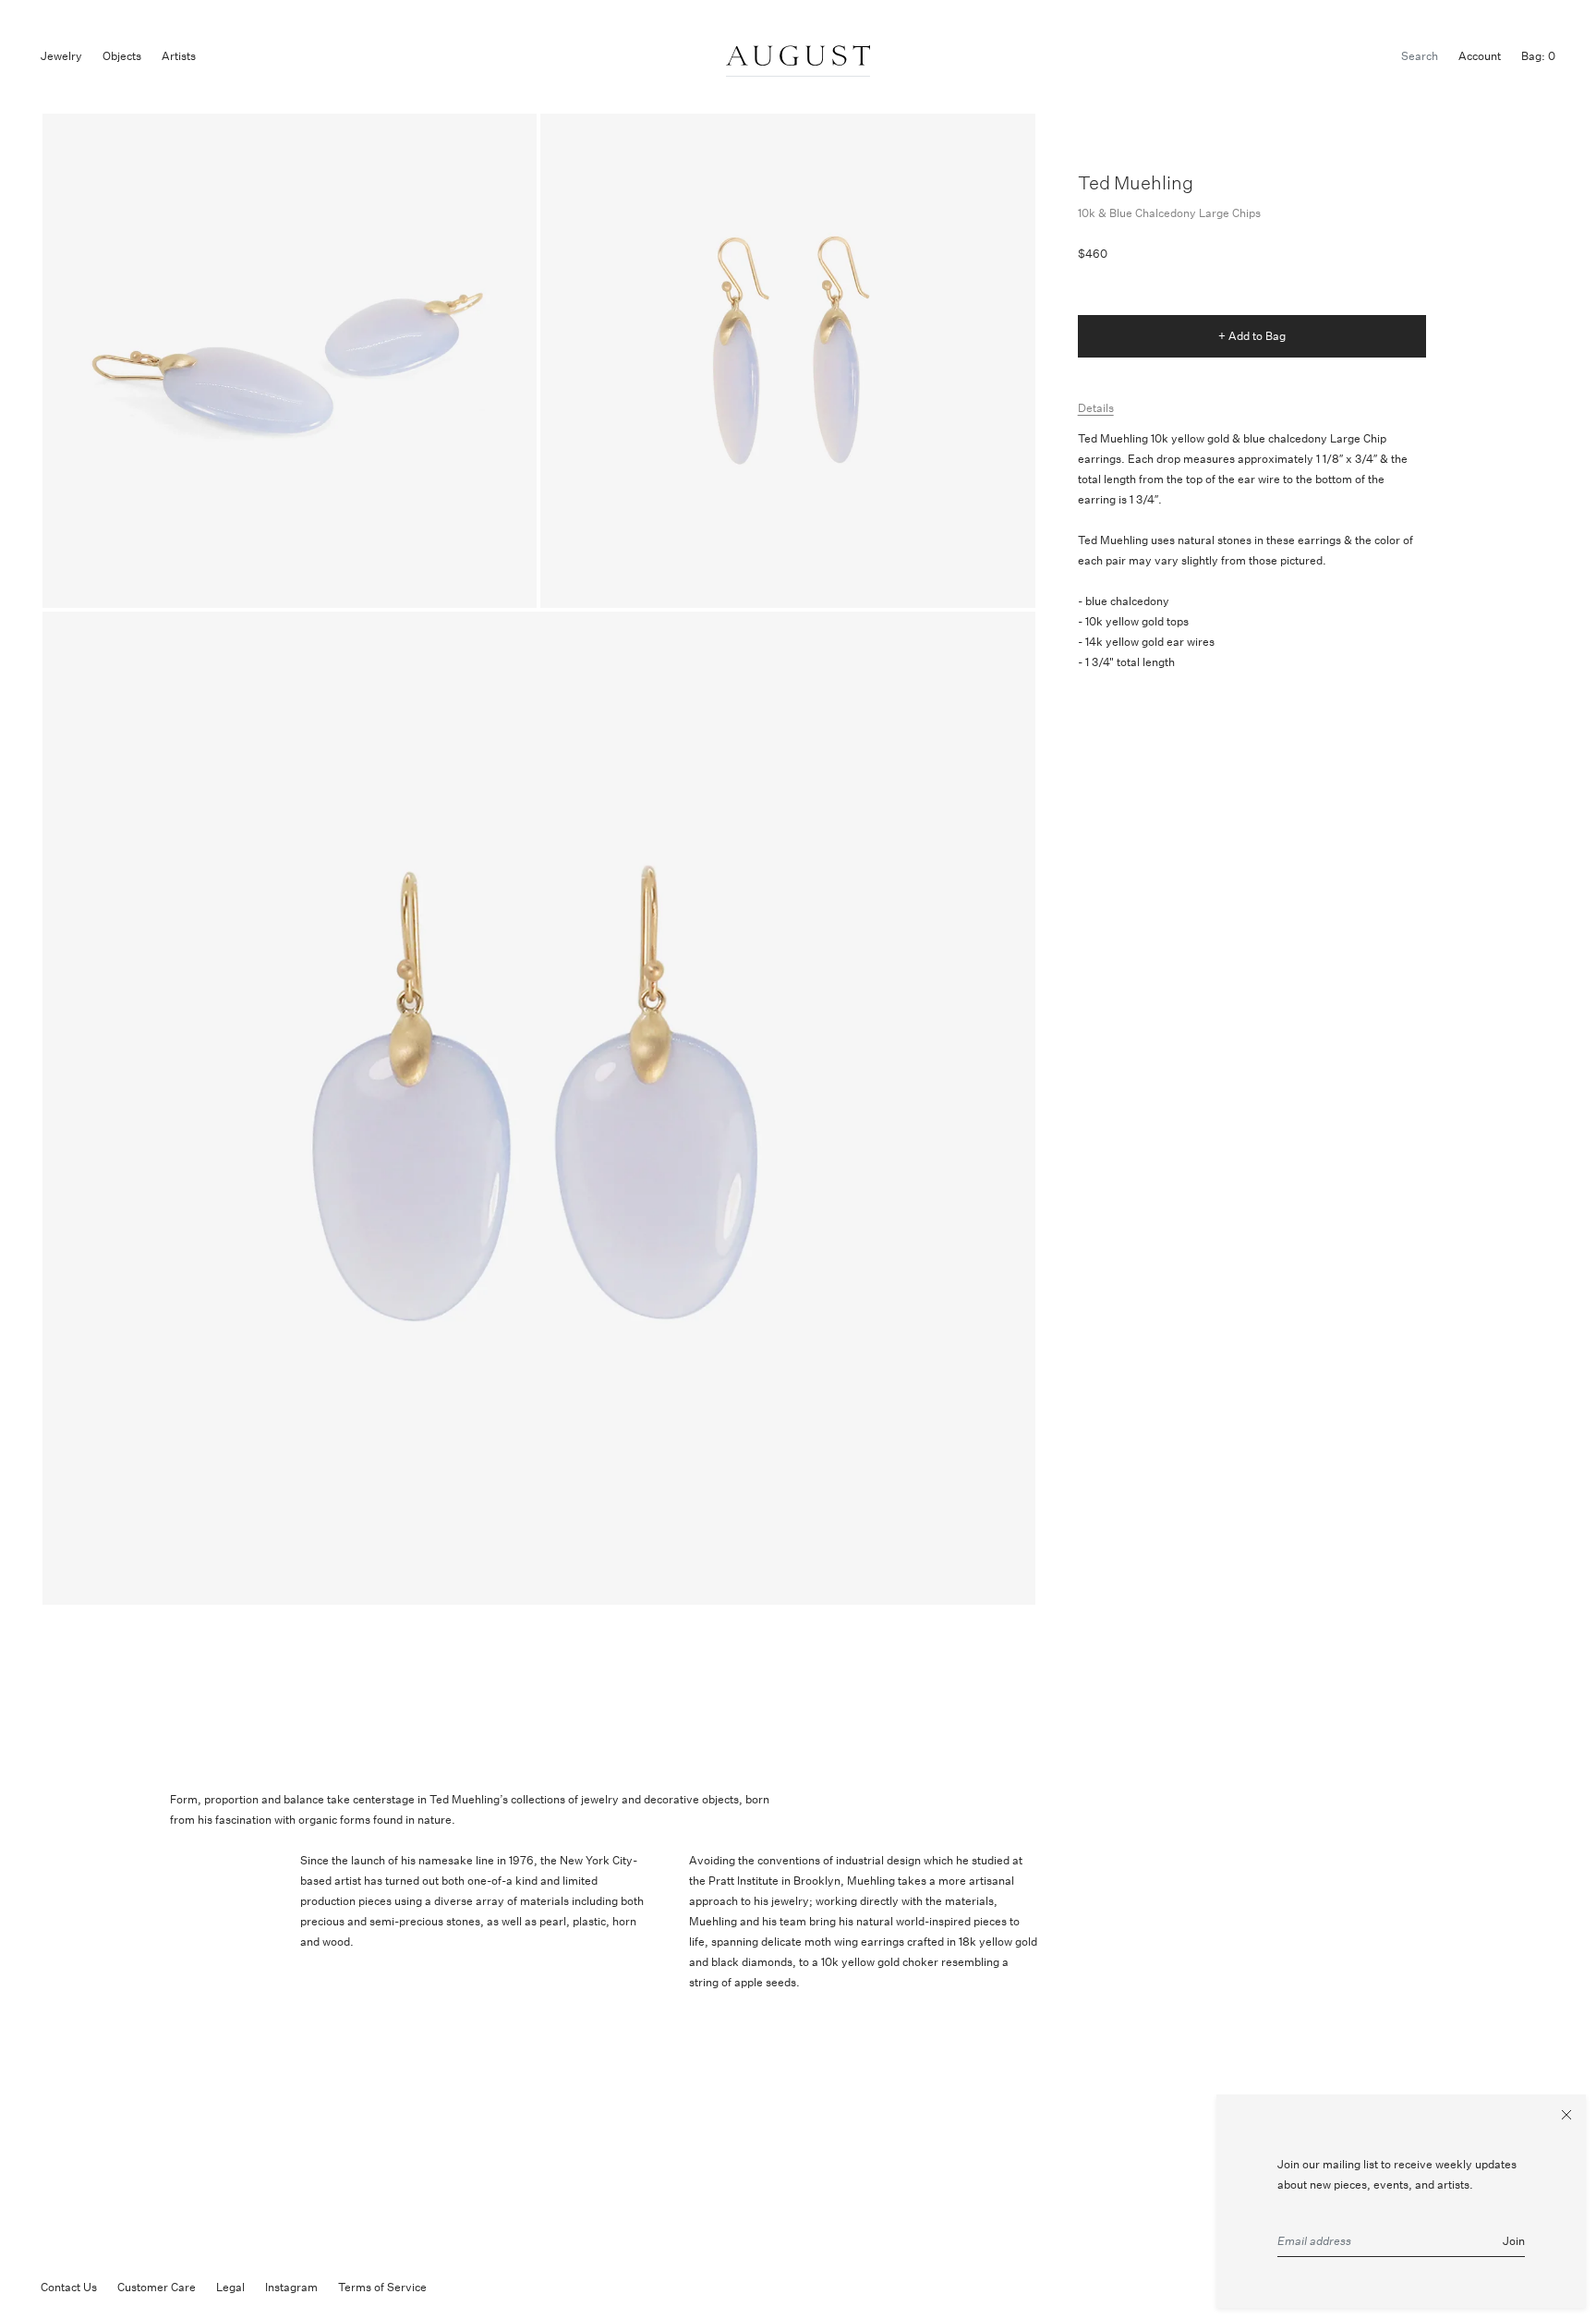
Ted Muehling (1136, 182)
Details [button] (1096, 408)
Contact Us (69, 2287)
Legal (230, 2287)
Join (1514, 2241)
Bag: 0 (1538, 56)
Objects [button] (122, 56)
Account (1480, 56)
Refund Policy (483, 2287)
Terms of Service (382, 2287)
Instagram (291, 2287)
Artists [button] (179, 56)
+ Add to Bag (1252, 336)
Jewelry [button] (61, 56)
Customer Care (157, 2287)
